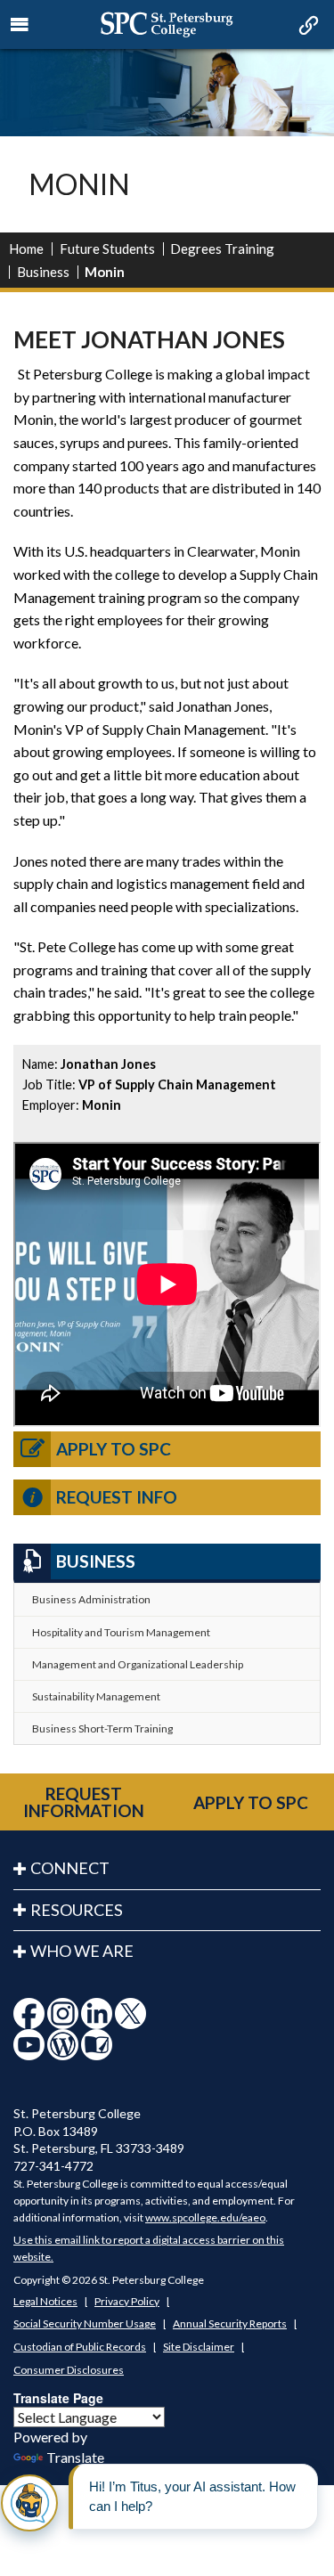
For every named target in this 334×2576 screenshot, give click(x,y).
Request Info (117, 1497)
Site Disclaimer (199, 2347)
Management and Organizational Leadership (138, 1664)
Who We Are (82, 1951)
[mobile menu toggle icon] (20, 25)
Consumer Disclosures (69, 2370)
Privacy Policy (127, 2301)
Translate (75, 2457)
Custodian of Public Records (80, 2347)
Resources (77, 1910)
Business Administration (91, 1599)
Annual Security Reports (230, 2323)
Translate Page (58, 2398)
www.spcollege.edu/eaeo (205, 2217)
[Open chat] (29, 2503)
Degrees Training (222, 249)
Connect (70, 1868)
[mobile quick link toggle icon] (307, 27)
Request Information (84, 1802)
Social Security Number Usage (85, 2323)
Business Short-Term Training (102, 1728)
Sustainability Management (96, 1696)
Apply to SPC (114, 1449)
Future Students (107, 249)
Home (26, 249)
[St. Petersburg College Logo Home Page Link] (167, 24)
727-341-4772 (53, 2166)
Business (43, 272)
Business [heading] (96, 1561)
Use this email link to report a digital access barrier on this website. (149, 2248)
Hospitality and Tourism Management (121, 1632)
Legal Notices (45, 2301)
